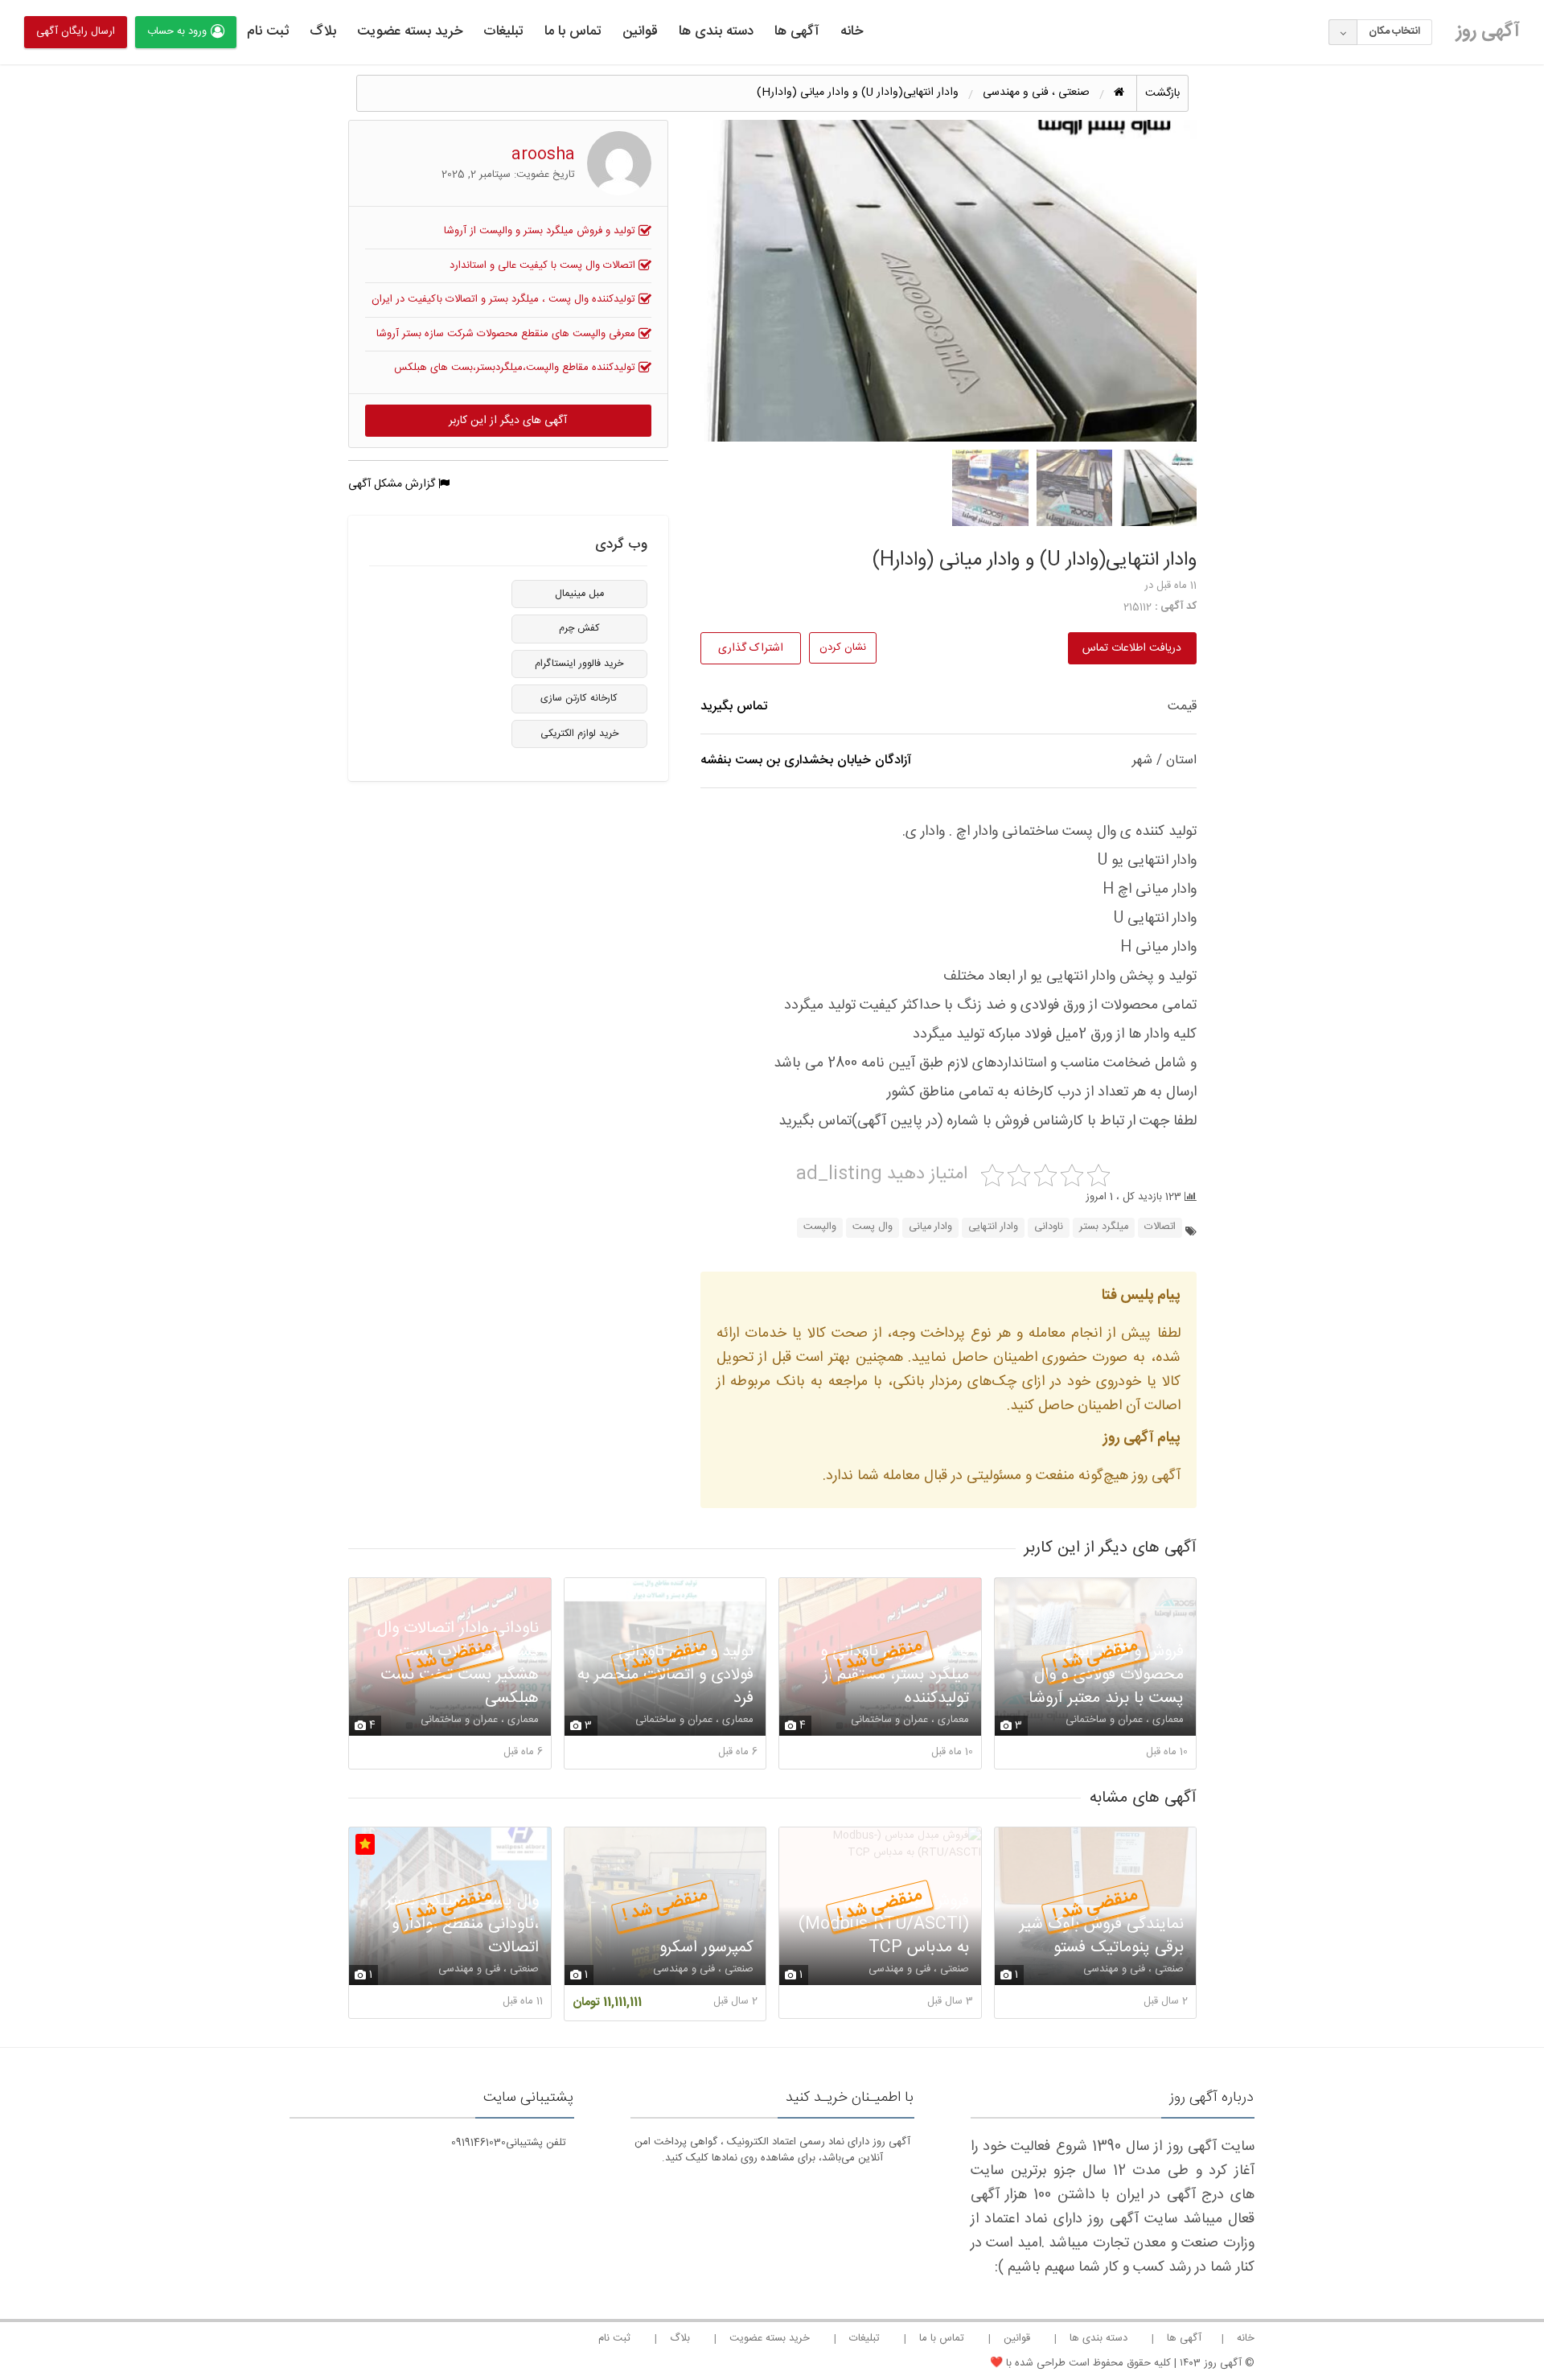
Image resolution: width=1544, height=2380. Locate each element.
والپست (820, 1227)
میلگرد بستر (1104, 1227)
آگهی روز (1488, 31)
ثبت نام (268, 31)
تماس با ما (573, 31)
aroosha (543, 155)
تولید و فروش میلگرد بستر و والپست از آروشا (541, 231)
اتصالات (1160, 1227)
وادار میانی (930, 1227)
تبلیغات (503, 31)
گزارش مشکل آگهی (393, 484)
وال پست (873, 1227)
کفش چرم (579, 629)
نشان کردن (843, 647)
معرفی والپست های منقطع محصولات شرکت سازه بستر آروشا (507, 334)
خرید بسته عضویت (410, 31)
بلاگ (323, 31)
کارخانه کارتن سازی (579, 699)
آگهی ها (797, 31)
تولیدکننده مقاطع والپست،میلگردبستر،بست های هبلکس (516, 368)
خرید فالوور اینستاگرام (579, 664)
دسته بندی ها (716, 31)
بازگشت (1162, 93)
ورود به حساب (177, 31)
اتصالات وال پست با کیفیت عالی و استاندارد (544, 265)
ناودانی (1049, 1227)
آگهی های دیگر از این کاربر (508, 421)
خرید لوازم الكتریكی (579, 734)
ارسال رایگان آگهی (76, 31)
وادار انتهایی (993, 1227)
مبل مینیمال (579, 594)
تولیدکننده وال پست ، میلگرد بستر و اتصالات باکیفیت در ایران (505, 299)
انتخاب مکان (1394, 31)
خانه (852, 31)
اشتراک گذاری (751, 648)
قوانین (640, 31)
